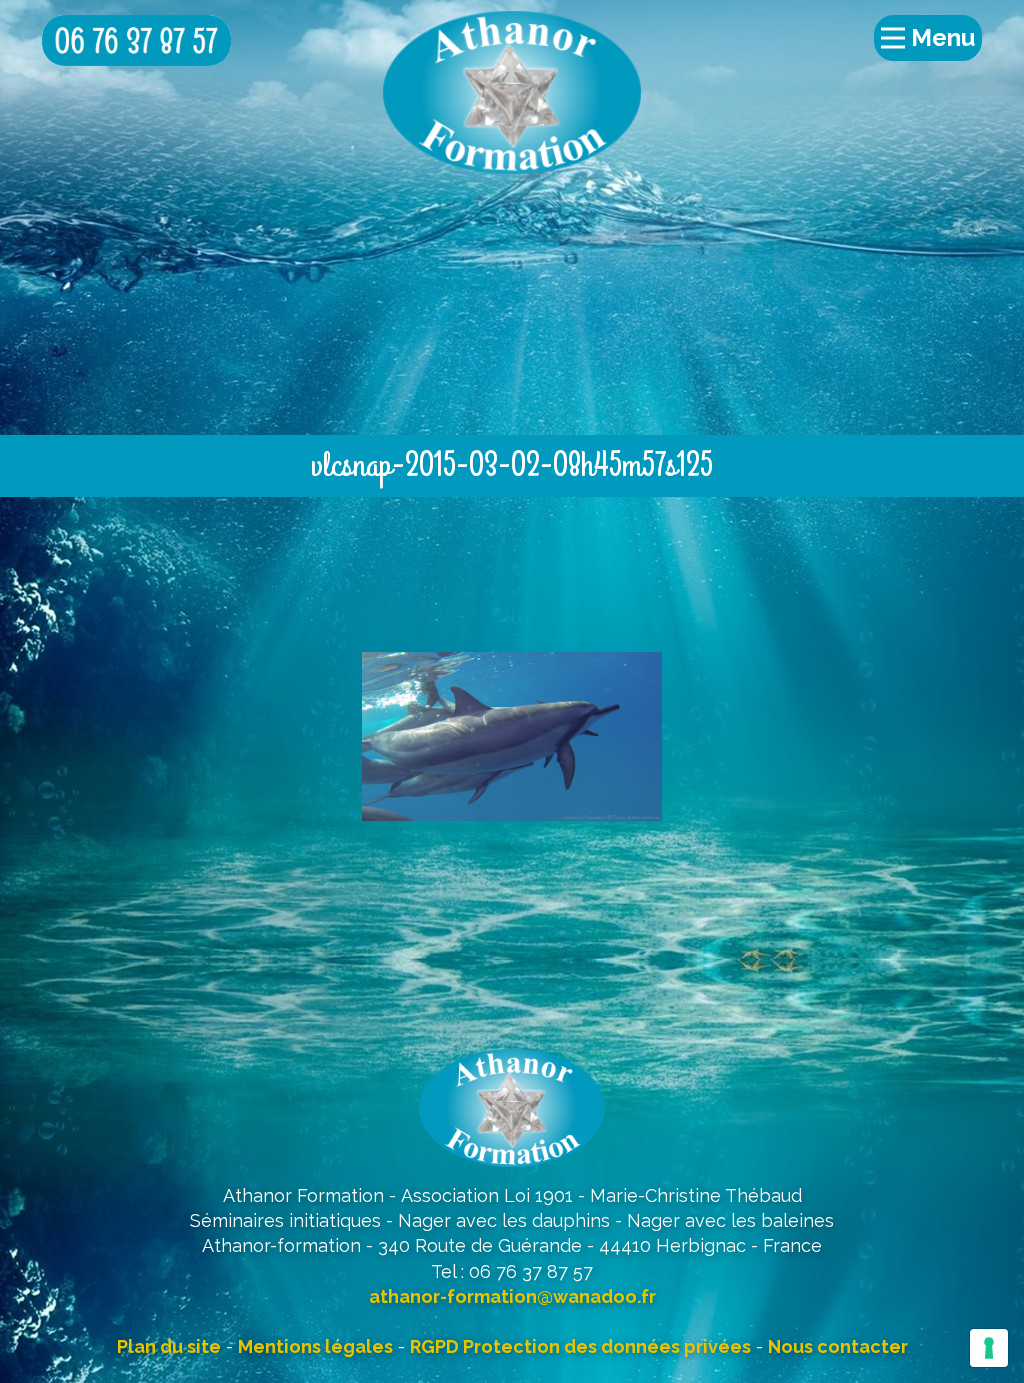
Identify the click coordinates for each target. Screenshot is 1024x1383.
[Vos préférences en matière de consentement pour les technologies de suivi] (989, 1348)
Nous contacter (838, 1346)
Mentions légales (315, 1346)
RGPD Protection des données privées (580, 1346)
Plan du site (169, 1346)
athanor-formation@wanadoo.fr (512, 1296)
